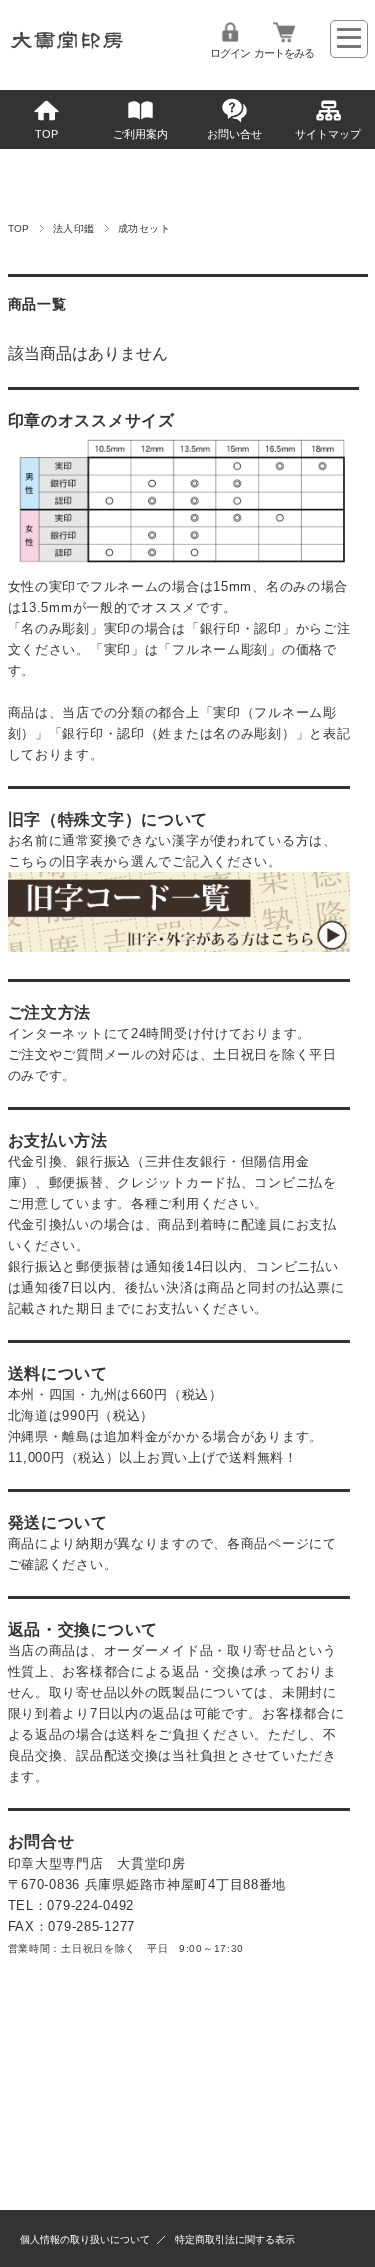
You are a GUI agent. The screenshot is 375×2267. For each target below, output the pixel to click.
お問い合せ (234, 134)
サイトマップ (328, 134)
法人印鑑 (74, 228)
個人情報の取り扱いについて (85, 2239)
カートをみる (284, 53)
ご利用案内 (140, 134)
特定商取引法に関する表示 (235, 2239)
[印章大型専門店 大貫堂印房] (67, 54)
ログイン (230, 53)
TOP (46, 134)
